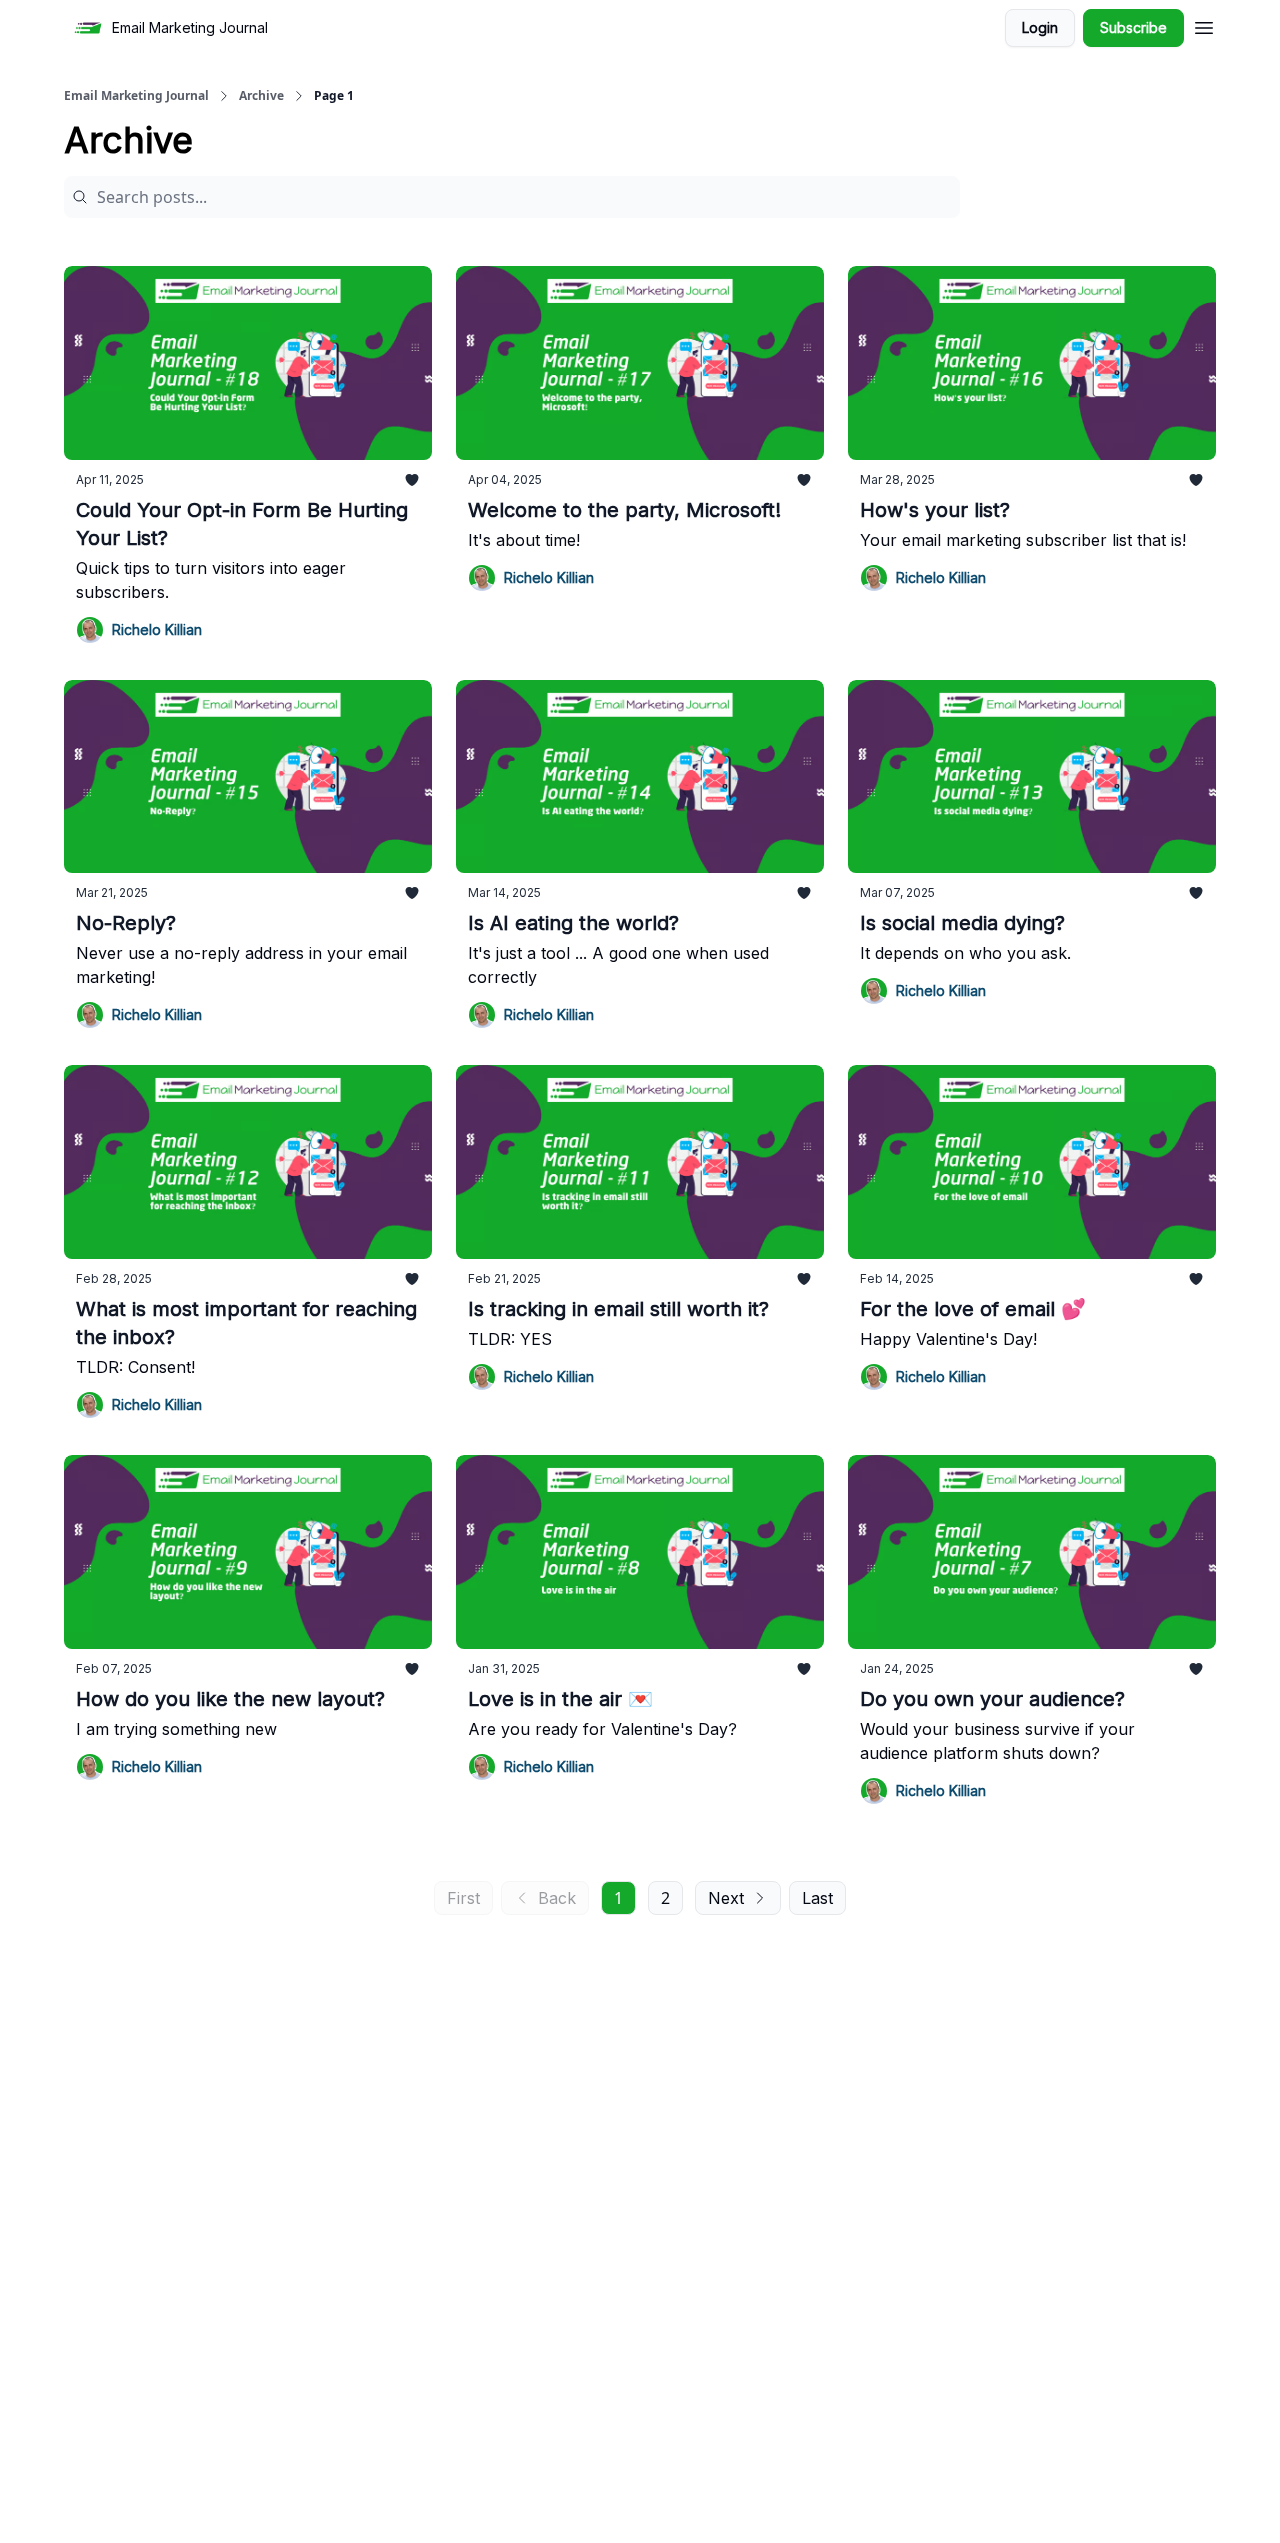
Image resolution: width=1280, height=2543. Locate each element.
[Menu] (1204, 25)
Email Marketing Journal (136, 96)
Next (726, 1898)
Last (817, 1898)
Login (1040, 27)
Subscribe (1133, 27)
